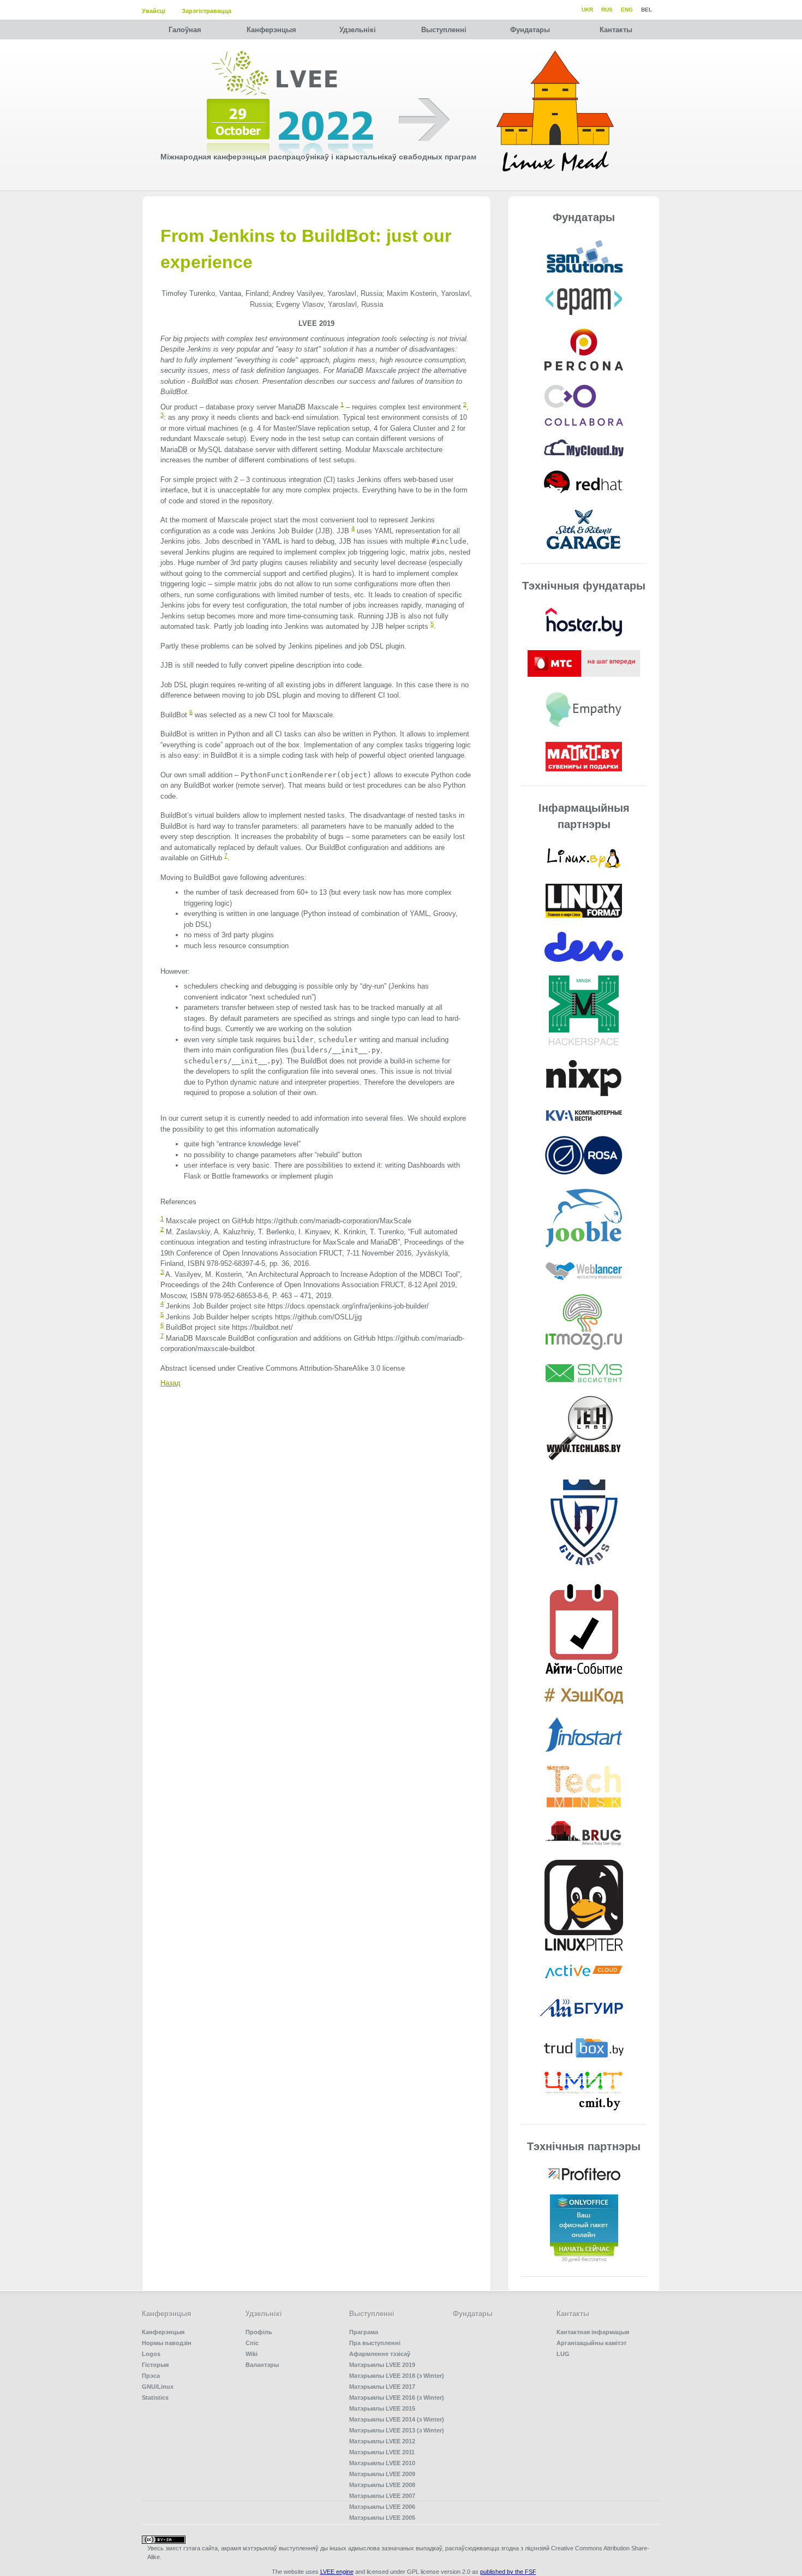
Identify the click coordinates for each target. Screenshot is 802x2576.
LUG (563, 2354)
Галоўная (185, 30)
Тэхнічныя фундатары (584, 586)
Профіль (259, 2332)
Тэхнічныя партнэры (584, 2146)
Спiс (252, 2343)
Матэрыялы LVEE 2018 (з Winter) (397, 2376)
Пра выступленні (375, 2343)
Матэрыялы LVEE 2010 (382, 2463)
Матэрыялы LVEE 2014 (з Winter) (397, 2419)
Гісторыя (155, 2365)
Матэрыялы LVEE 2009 (382, 2474)
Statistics (155, 2397)
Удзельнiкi (358, 30)
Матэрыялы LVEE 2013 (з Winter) (397, 2430)
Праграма (364, 2332)
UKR (587, 10)
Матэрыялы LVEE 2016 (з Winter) (397, 2397)
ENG (627, 10)
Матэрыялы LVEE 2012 (382, 2441)
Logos (151, 2354)
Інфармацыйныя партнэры (584, 816)
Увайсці (154, 11)
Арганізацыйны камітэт (591, 2343)
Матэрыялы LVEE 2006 (382, 2507)
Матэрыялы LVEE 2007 (382, 2496)
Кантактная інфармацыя (593, 2332)
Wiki (252, 2354)
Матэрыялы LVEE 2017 (382, 2387)
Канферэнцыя (271, 30)
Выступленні (444, 30)
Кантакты (616, 30)
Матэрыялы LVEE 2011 (382, 2452)
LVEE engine (337, 2572)
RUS (607, 10)
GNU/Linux (158, 2387)
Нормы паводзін (167, 2343)
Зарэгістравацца (207, 11)
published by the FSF (508, 2572)
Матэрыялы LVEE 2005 (382, 2518)
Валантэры (262, 2365)
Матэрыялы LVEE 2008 (382, 2485)
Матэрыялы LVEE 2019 (382, 2365)
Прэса (151, 2376)
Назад (170, 1383)
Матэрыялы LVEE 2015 (382, 2408)
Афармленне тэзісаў (380, 2354)
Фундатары (530, 30)
